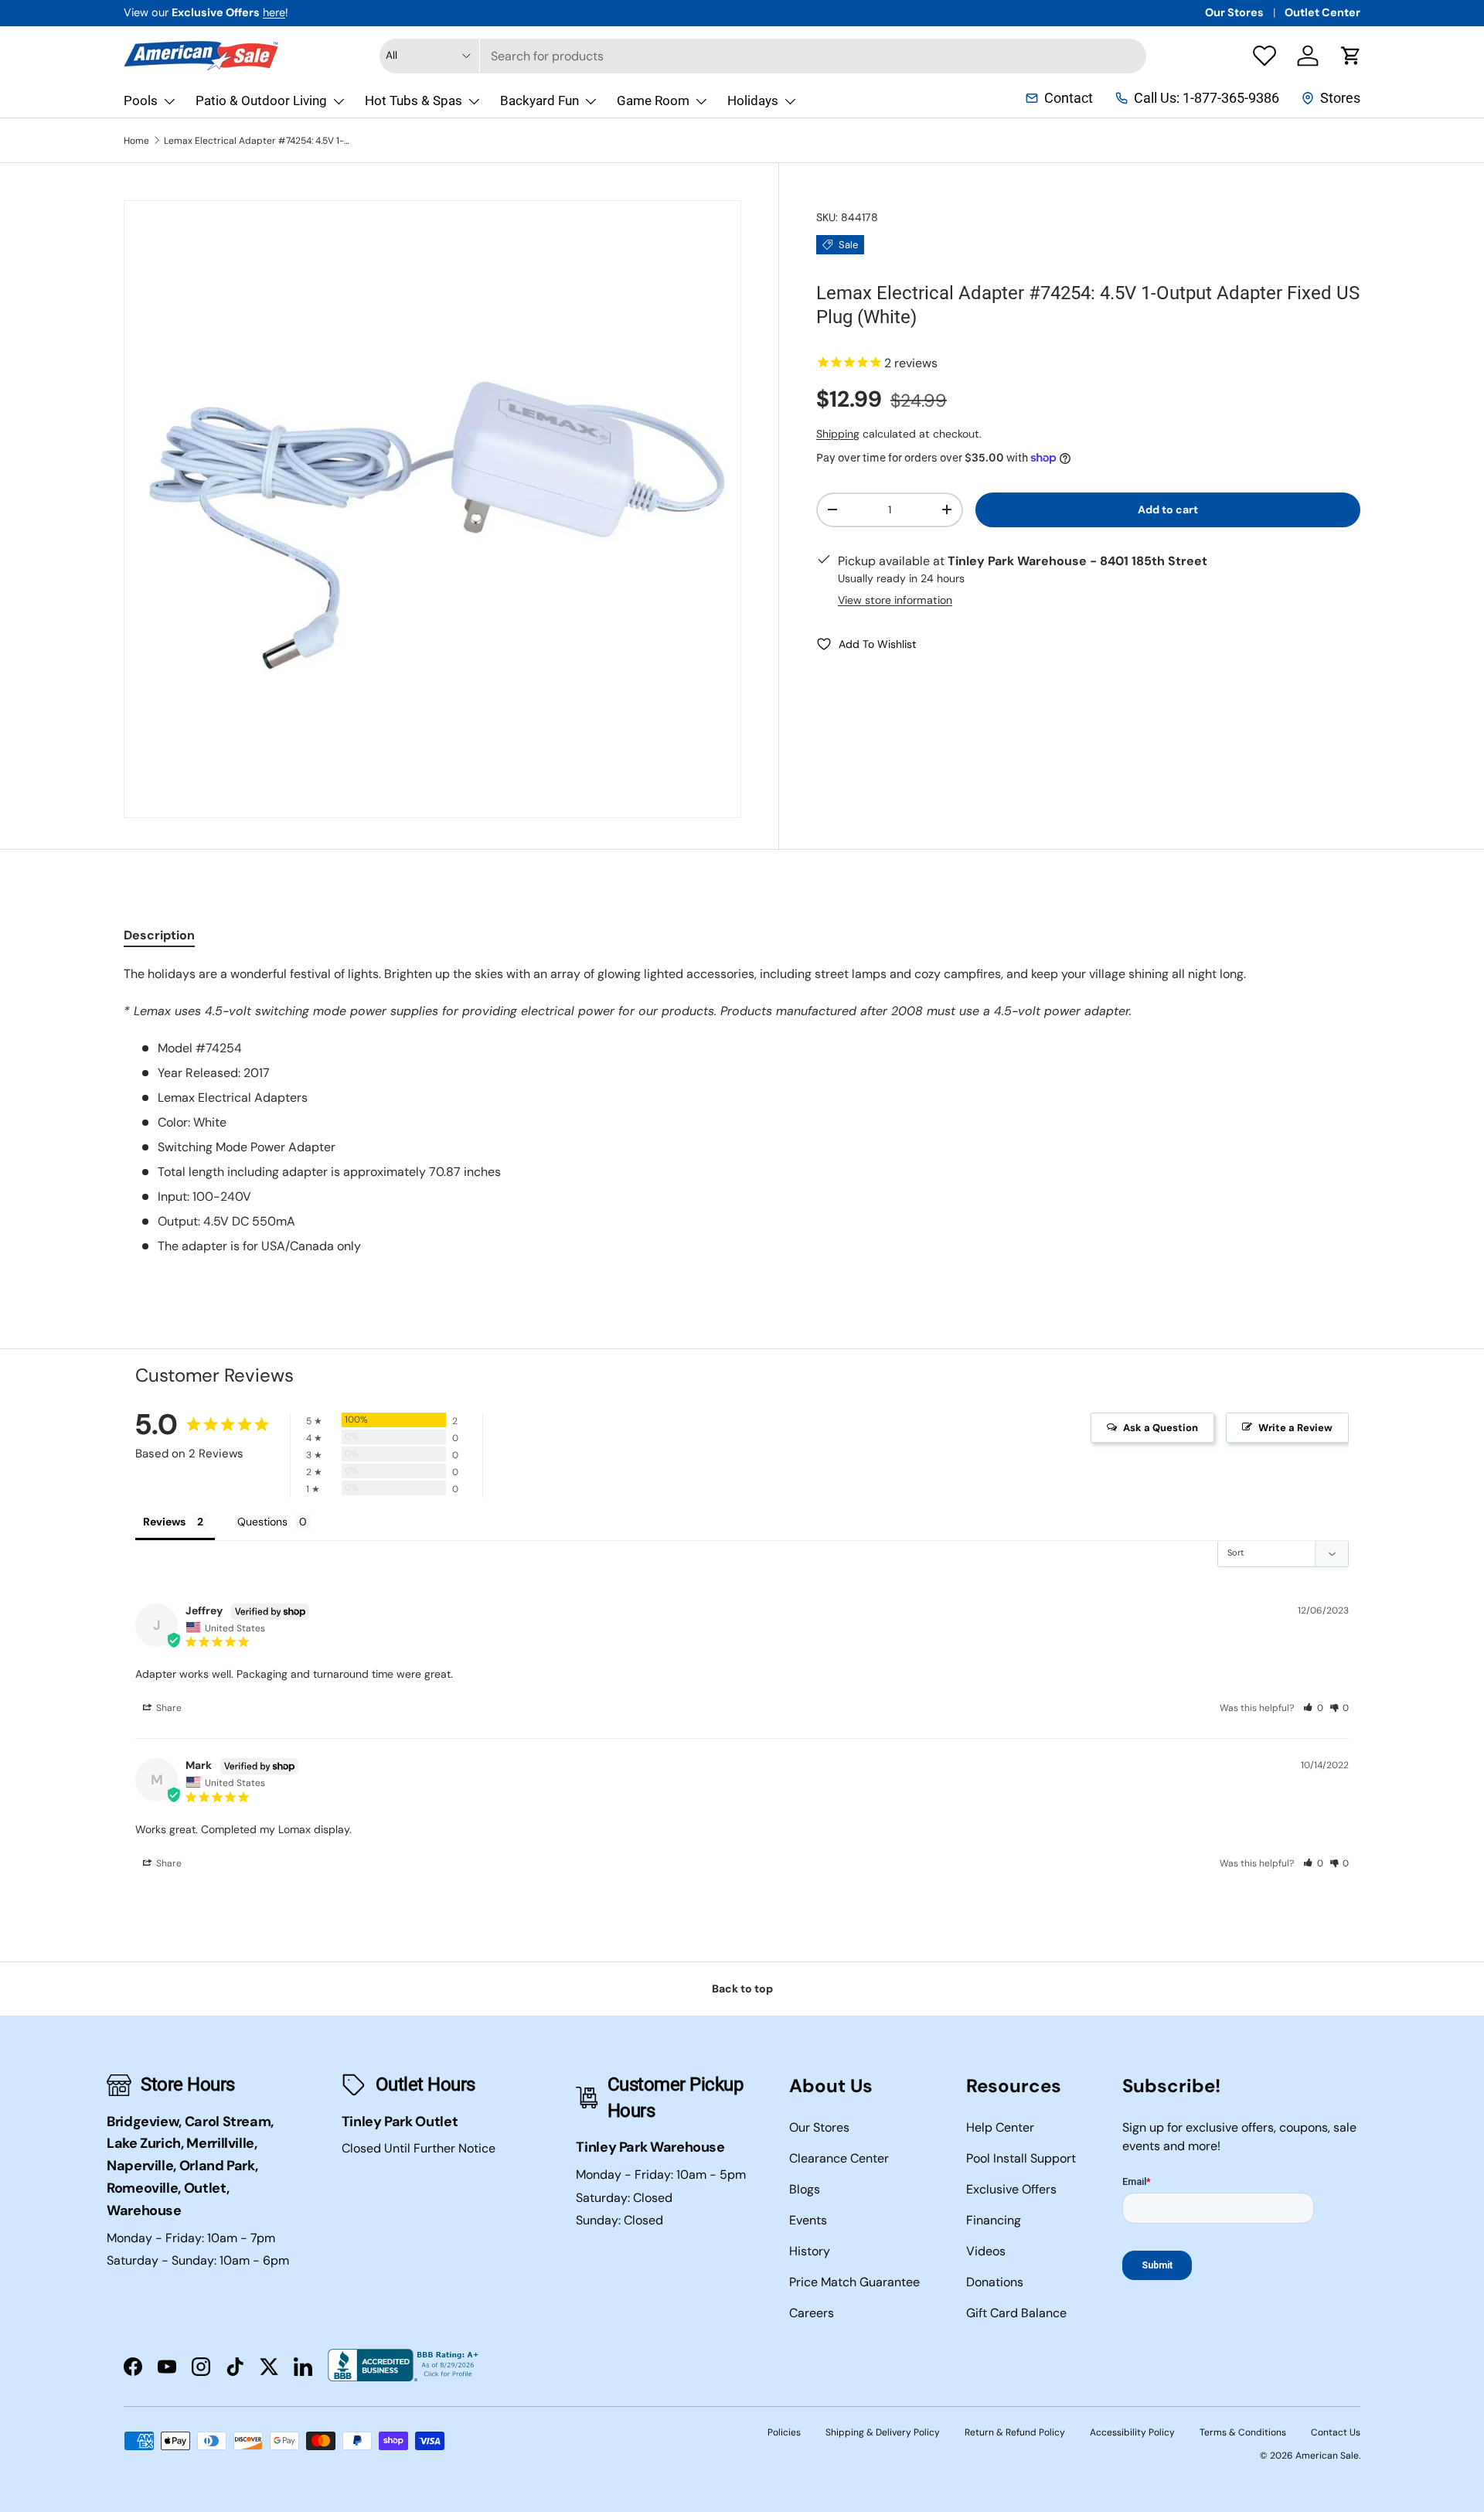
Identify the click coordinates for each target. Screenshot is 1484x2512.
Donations (995, 2282)
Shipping (838, 433)
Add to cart (1168, 509)
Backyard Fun (539, 101)
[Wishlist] (1264, 56)
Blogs (805, 2189)
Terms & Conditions (1243, 2432)
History (810, 2251)
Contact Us (1336, 2432)
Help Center (1000, 2127)
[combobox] (763, 56)
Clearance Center (839, 2158)
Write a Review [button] (1295, 1428)
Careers (812, 2313)
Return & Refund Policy (1015, 2432)
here (274, 12)
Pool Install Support (1021, 2158)
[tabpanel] (742, 1110)
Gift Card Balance (1016, 2313)
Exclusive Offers (1011, 2189)
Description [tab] (159, 935)
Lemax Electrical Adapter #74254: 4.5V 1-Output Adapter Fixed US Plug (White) (257, 141)
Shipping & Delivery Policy (883, 2432)
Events (808, 2220)
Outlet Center (1322, 12)
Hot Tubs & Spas (414, 101)
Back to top (742, 1989)
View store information (895, 599)
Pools (141, 101)
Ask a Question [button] (1161, 1428)
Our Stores (1234, 12)
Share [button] (168, 1708)
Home (136, 141)
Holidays (753, 101)
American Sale (1327, 2456)
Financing (994, 2220)
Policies (784, 2432)
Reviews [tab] (164, 1522)
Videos (986, 2251)
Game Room (653, 101)
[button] (1351, 56)
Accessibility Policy (1132, 2432)
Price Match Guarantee (854, 2282)
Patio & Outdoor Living (261, 101)
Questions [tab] (262, 1522)
